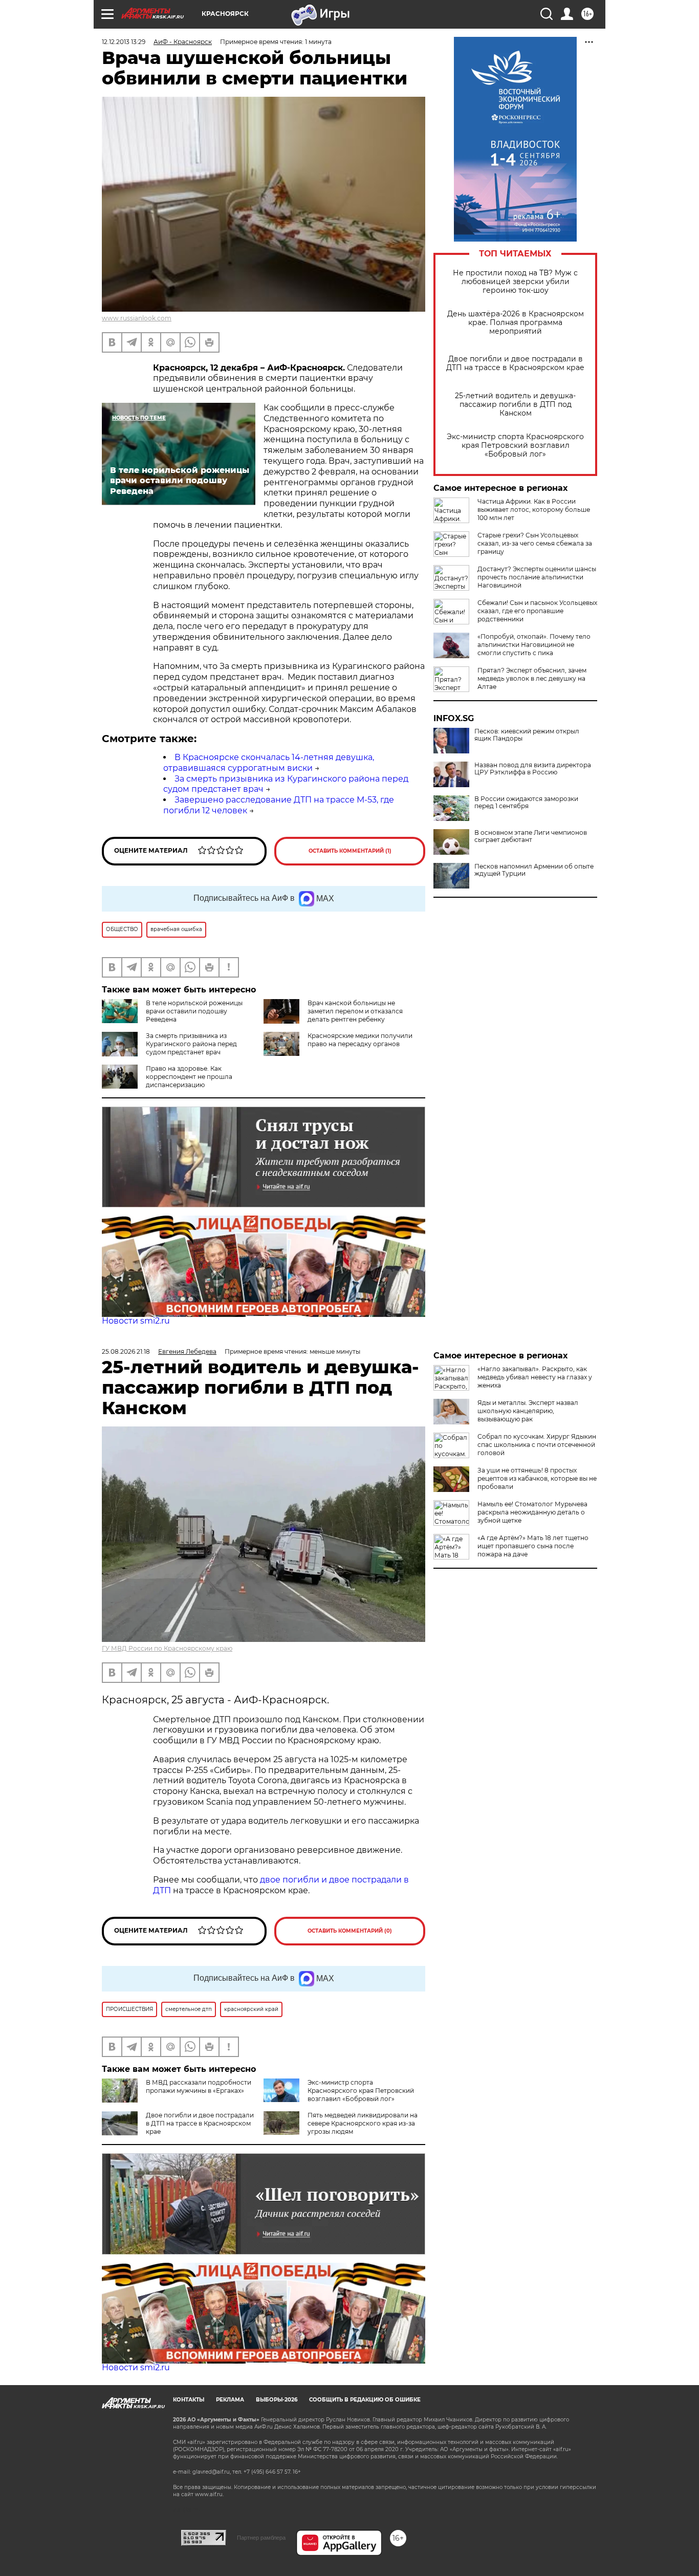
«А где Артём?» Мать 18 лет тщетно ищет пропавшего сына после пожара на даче (533, 1546)
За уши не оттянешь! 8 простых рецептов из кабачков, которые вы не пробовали (537, 1478)
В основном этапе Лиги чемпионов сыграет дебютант (531, 836)
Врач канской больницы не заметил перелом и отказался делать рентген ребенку (355, 1011)
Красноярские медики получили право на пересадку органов (360, 1040)
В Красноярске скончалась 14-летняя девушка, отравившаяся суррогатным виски (269, 763)
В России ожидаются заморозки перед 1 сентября (526, 803)
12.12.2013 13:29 (124, 42)
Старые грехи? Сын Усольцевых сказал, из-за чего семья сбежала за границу (535, 543)
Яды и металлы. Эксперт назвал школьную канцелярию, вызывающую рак (528, 1411)
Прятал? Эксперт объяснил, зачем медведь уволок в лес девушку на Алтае (532, 678)
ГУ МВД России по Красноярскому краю (167, 1648)
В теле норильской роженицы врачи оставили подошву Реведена (194, 1011)
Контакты (189, 2400)
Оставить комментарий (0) (350, 1931)
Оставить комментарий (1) (350, 851)
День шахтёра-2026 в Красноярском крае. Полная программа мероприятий (516, 323)
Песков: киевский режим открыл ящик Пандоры (527, 735)
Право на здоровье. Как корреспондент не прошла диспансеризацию (189, 1077)
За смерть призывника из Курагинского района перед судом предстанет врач (191, 1044)
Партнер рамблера (261, 2538)
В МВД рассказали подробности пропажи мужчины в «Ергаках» (199, 2086)
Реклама (230, 2400)
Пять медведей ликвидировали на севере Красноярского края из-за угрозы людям (363, 2123)
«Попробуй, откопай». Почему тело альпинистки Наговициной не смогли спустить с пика (534, 645)
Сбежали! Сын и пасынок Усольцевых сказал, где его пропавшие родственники (537, 611)
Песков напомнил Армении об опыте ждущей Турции (534, 870)
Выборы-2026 (277, 2400)
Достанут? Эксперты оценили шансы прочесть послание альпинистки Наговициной (537, 577)
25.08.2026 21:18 (126, 1351)
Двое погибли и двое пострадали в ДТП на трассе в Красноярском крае (515, 363)
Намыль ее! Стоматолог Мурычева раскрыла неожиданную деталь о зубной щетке (532, 1512)
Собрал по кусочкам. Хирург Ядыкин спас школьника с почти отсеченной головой (537, 1445)
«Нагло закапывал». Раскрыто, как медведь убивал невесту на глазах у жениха (535, 1377)
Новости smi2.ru (136, 1321)
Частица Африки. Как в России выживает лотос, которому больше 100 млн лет (534, 510)
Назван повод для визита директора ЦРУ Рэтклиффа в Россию (533, 769)
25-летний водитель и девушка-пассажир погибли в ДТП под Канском (515, 405)
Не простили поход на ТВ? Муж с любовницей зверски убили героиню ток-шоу (515, 282)
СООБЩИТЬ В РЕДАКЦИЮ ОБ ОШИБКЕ (365, 2400)
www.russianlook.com (137, 318)
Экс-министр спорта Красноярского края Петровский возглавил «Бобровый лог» (515, 446)
